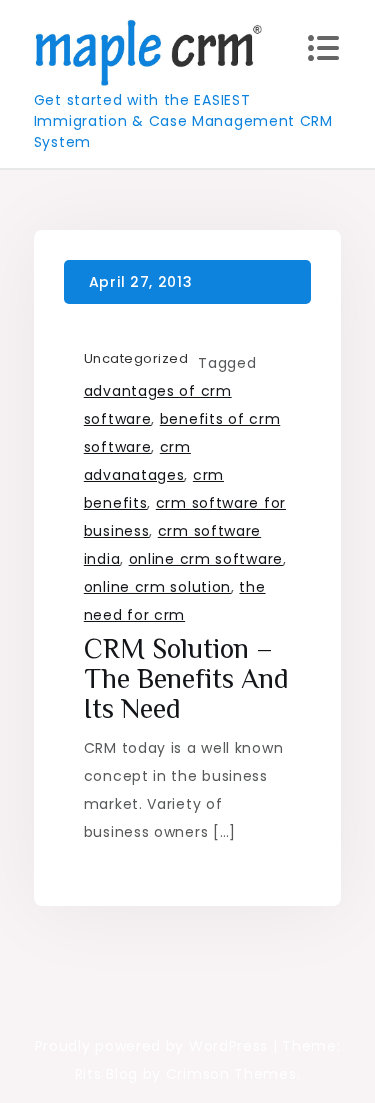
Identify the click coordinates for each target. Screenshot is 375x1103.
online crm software (206, 559)
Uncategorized (136, 358)
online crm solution (157, 587)
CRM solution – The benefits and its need (186, 678)
